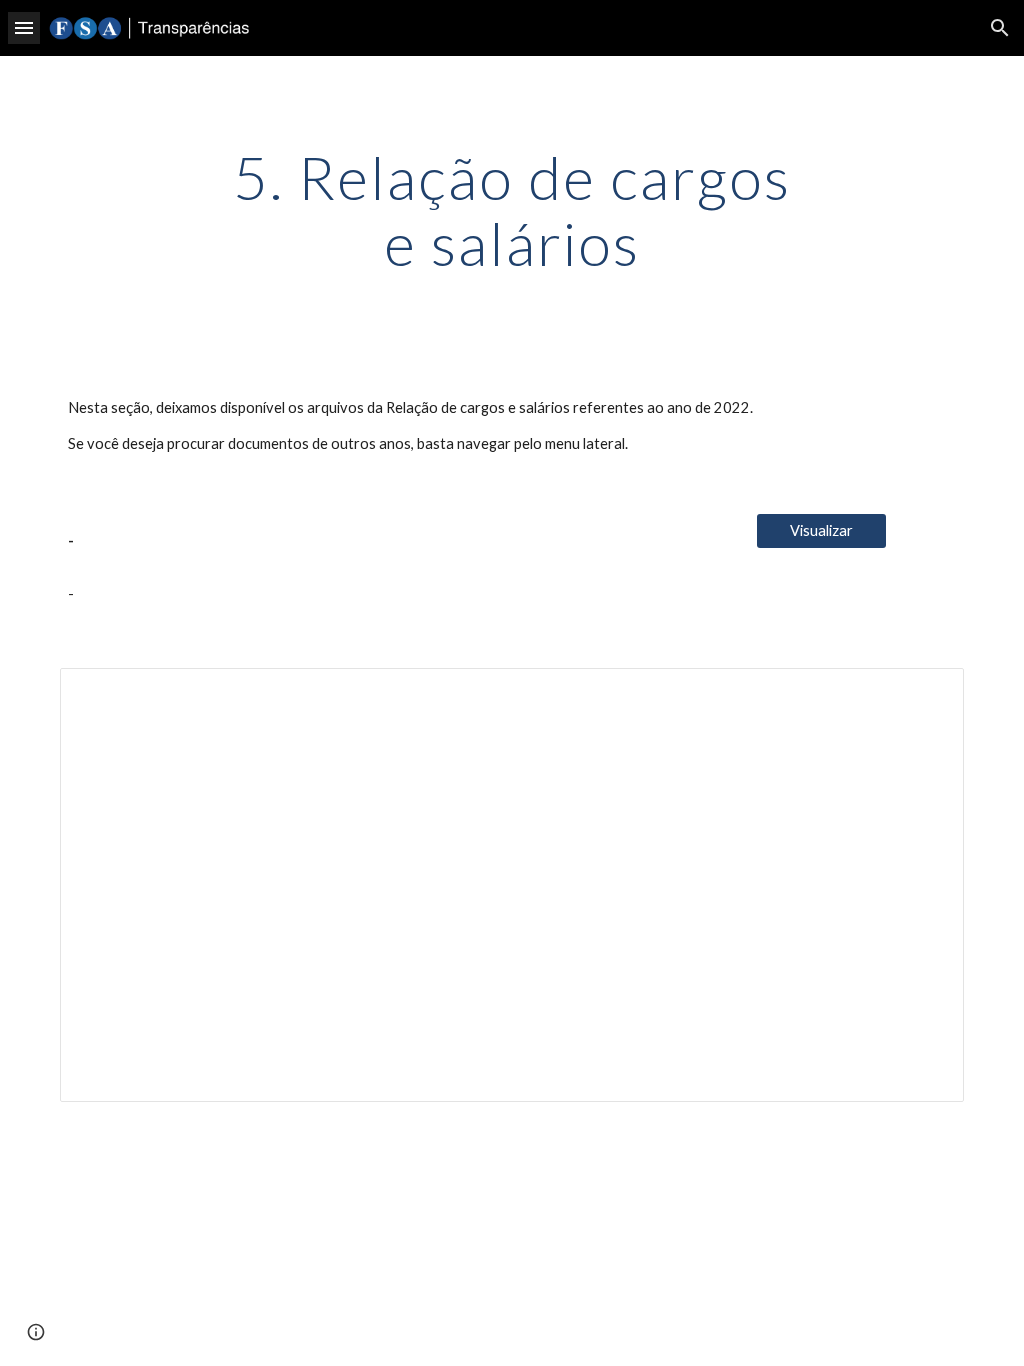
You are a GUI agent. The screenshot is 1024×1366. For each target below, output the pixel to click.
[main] (511, 210)
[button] (24, 27)
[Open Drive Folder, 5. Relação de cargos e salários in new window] (926, 694)
